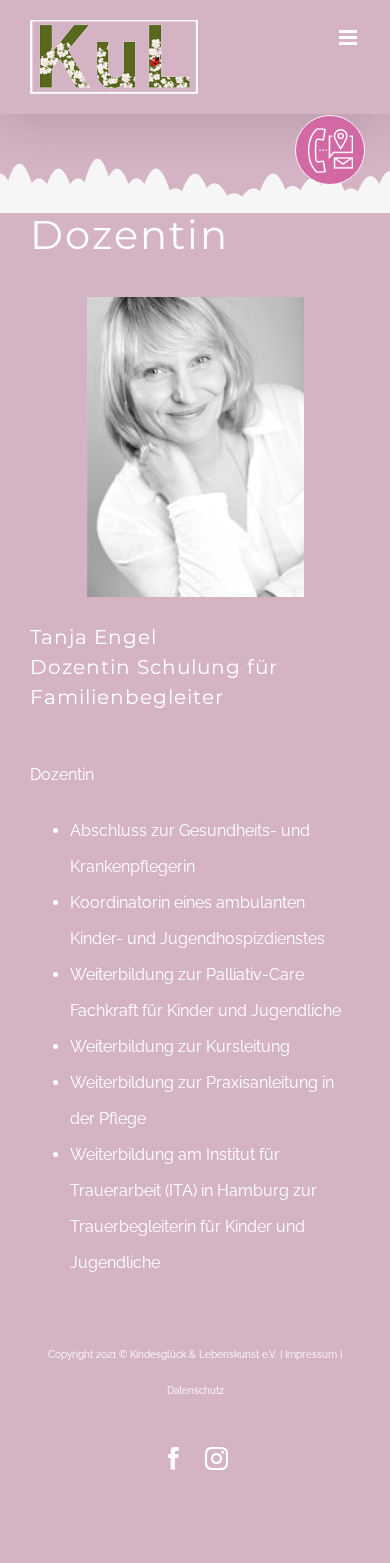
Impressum (311, 1354)
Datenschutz (195, 1390)
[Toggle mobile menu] (349, 37)
